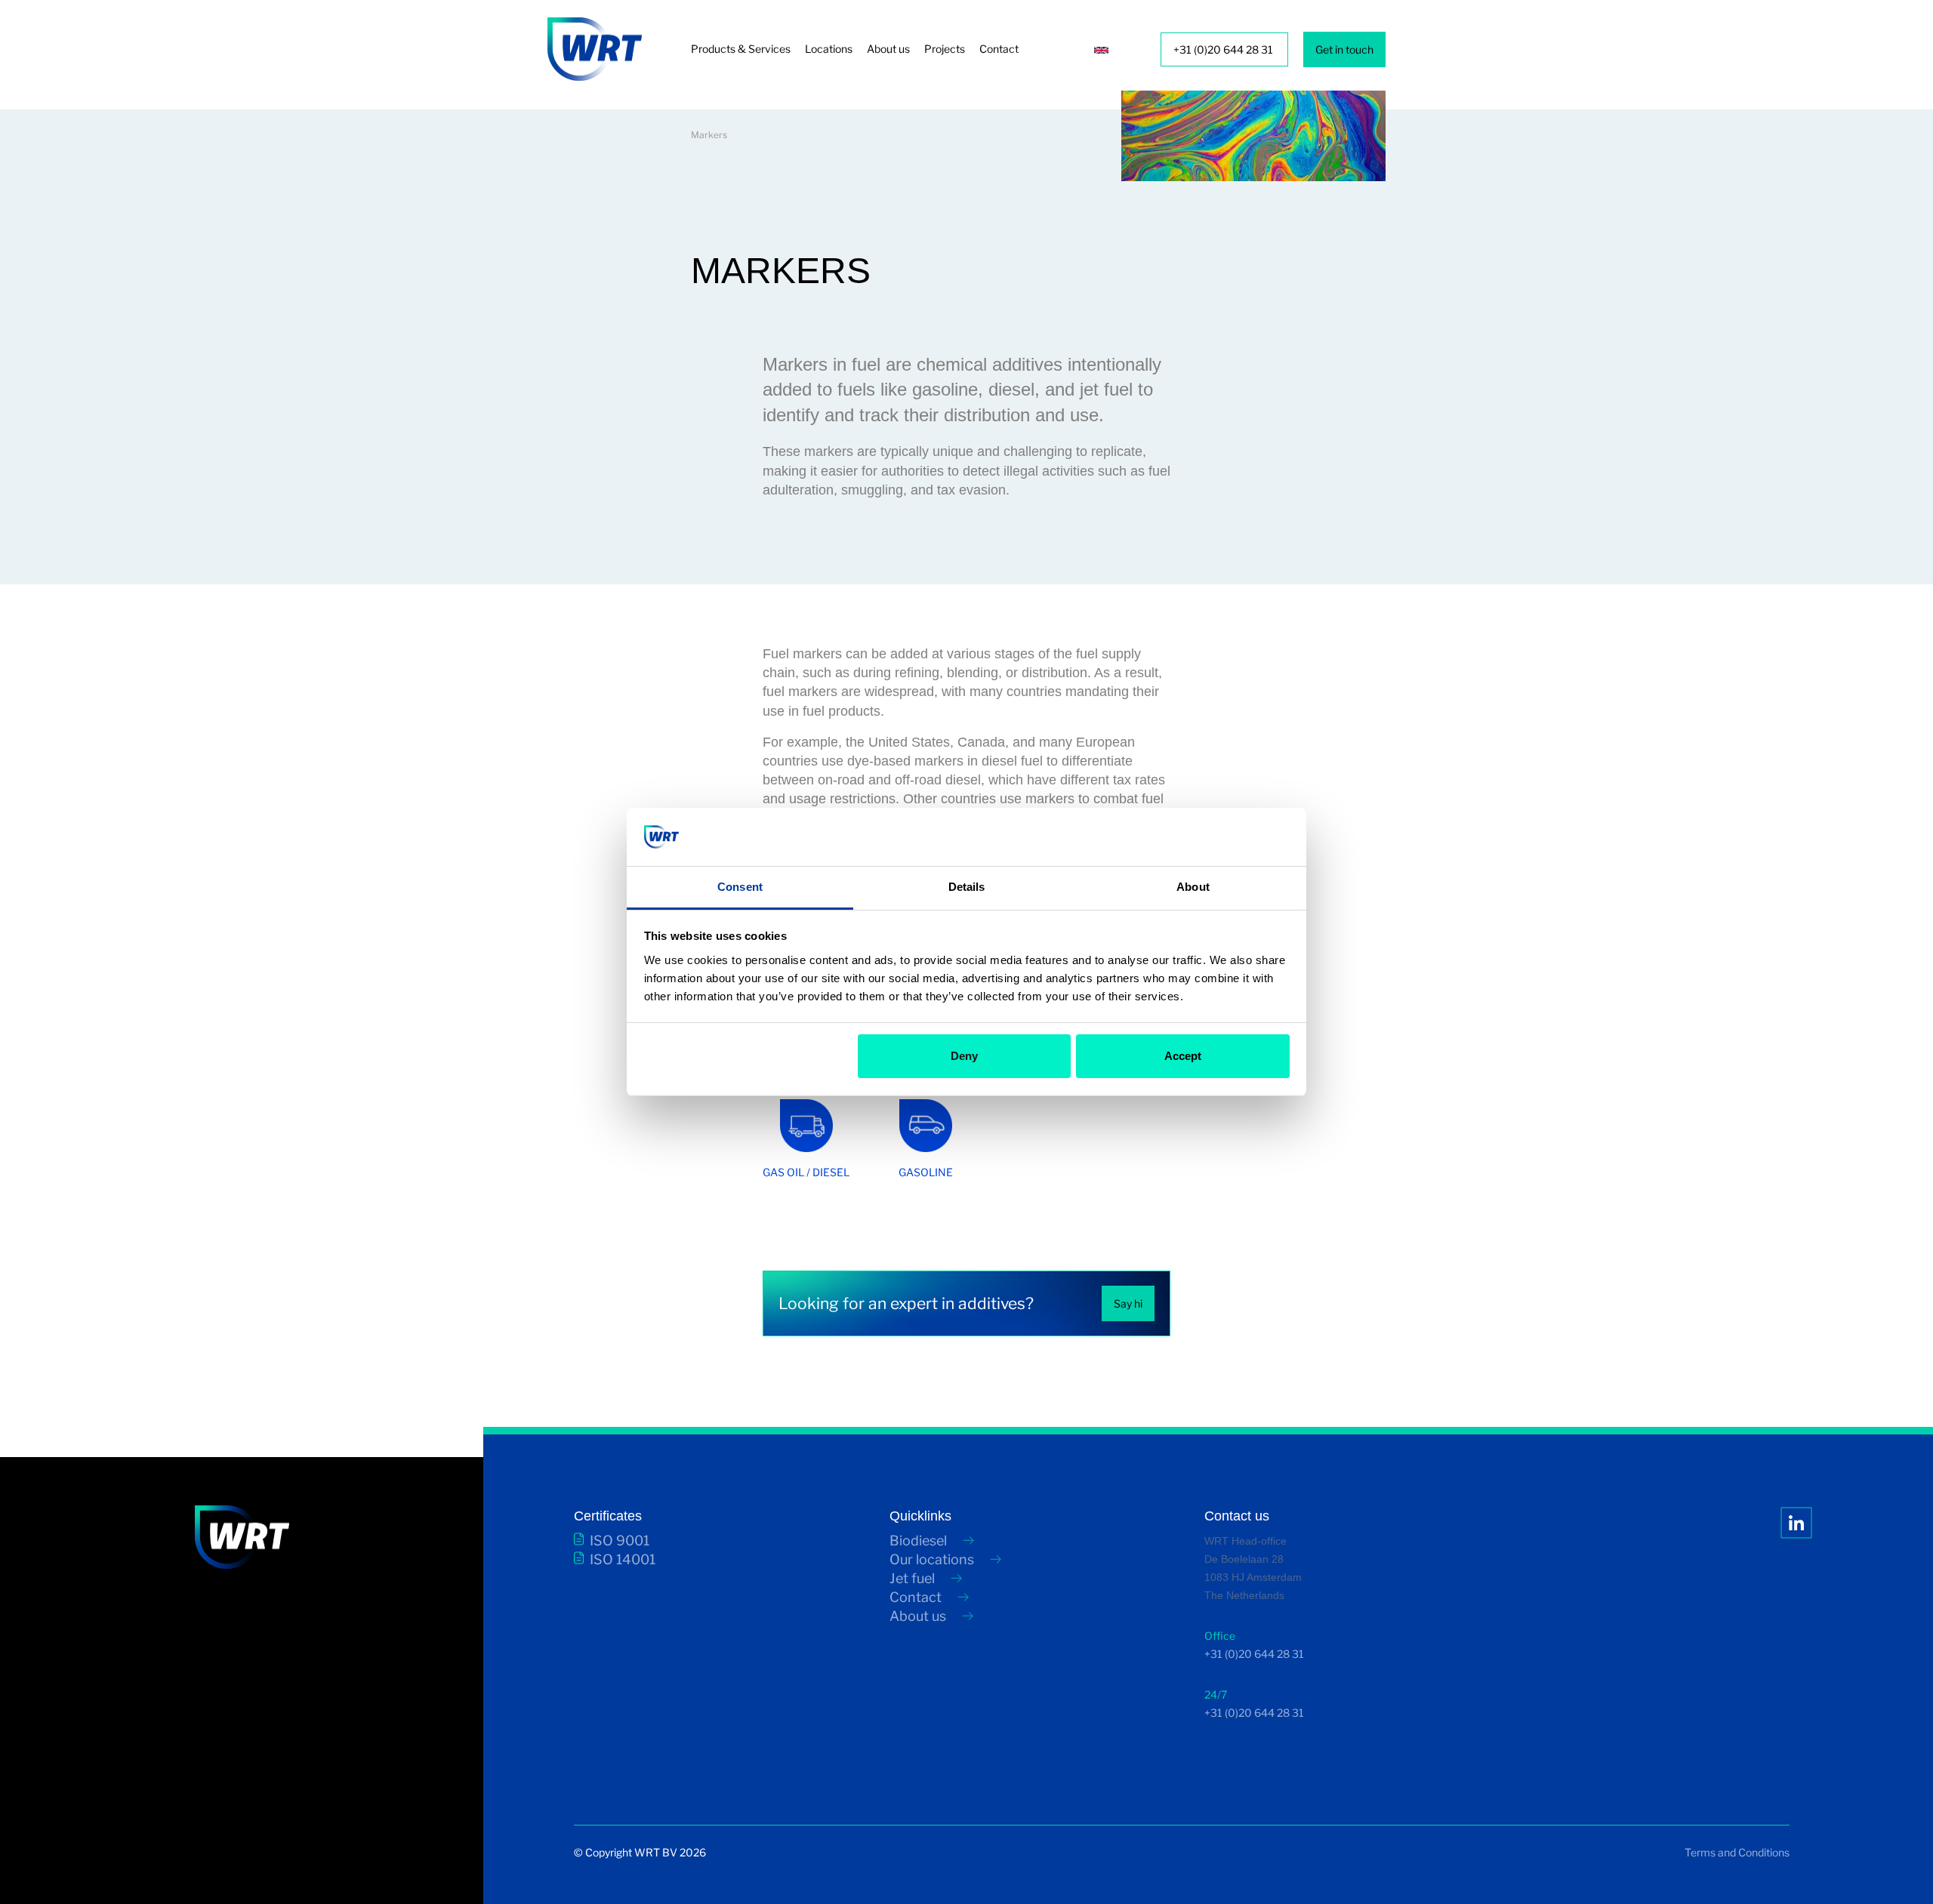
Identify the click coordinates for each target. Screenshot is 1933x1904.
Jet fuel (912, 1578)
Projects (945, 49)
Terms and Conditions (1737, 1852)
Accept (1183, 1056)
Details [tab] (967, 887)
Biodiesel (918, 1540)
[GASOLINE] (949, 1148)
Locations (829, 49)
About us (888, 49)
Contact (999, 49)
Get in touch (1344, 49)
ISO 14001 (623, 1559)
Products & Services (741, 49)
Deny (964, 1056)
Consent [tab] (740, 887)
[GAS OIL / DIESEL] (831, 1148)
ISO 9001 (620, 1540)
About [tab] (1193, 887)
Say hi (1128, 1303)
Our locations (932, 1559)
